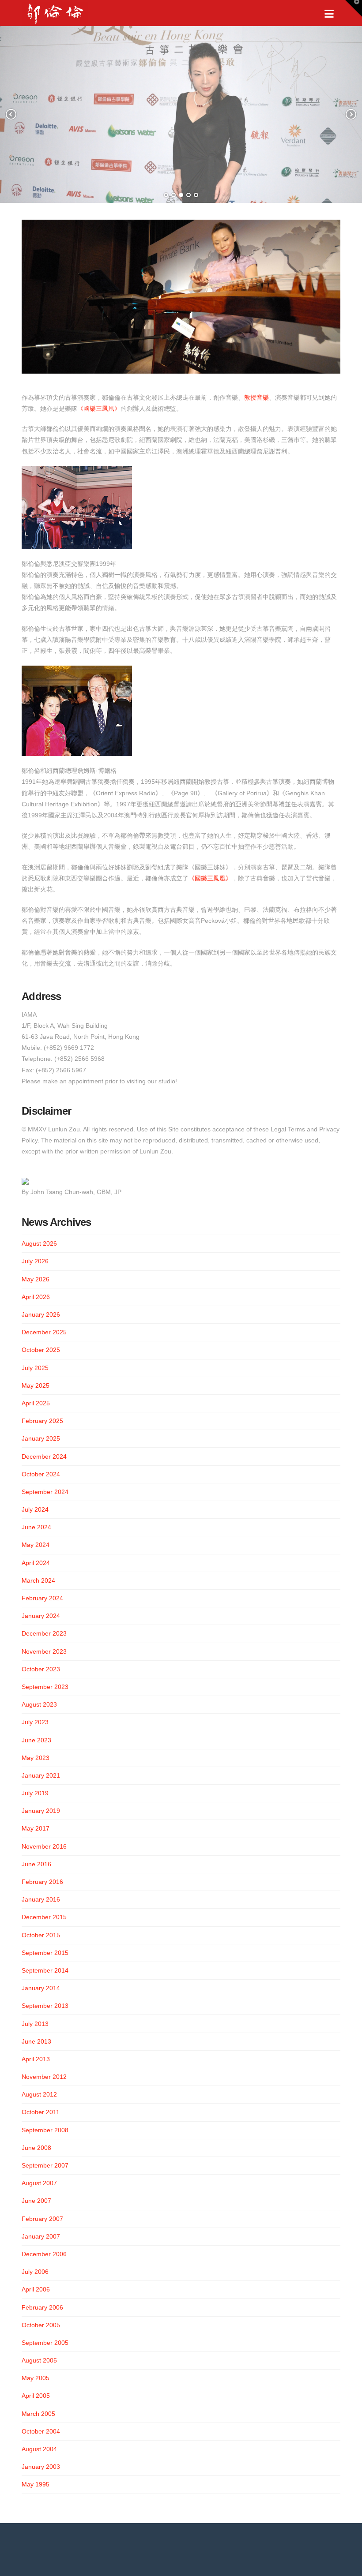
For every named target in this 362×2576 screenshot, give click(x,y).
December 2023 (44, 1633)
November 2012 (44, 2077)
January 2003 (41, 2467)
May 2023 (36, 1758)
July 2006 (35, 2272)
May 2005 (36, 2378)
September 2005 (45, 2343)
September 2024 (45, 1492)
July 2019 (35, 1793)
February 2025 (42, 1421)
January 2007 (41, 2236)
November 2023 (44, 1651)
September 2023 (45, 1687)
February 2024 (42, 1598)
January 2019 (41, 1811)
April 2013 (36, 2059)
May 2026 (36, 1279)
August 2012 (39, 2094)
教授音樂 (256, 397)
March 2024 (38, 1580)
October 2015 (41, 1935)
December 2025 (44, 1332)
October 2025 (41, 1350)
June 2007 (36, 2201)
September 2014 (45, 1970)
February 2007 (42, 2219)
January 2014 (41, 1988)
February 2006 (42, 2307)
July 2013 (35, 2024)
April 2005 (36, 2396)
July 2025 (35, 1368)
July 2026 (35, 1261)
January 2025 (41, 1438)
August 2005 (39, 2360)
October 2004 (41, 2431)
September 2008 (45, 2130)
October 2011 (41, 2112)
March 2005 (38, 2414)
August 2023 (39, 1704)
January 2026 (41, 1314)
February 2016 (42, 1882)
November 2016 (44, 1846)
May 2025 (36, 1385)
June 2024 (36, 1527)
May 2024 (36, 1545)
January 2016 (41, 1899)
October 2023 (41, 1669)
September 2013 (45, 2006)
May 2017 (36, 1828)
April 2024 (36, 1563)
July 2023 (35, 1722)
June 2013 (36, 2041)
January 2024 (41, 1616)
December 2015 (44, 1917)
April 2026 (36, 1297)
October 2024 (41, 1474)
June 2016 (36, 1864)
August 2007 (39, 2183)
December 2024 (44, 1456)
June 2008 (36, 2148)
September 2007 (45, 2165)
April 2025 (36, 1403)
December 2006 (44, 2254)
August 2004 (39, 2449)
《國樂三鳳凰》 (99, 408)
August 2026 (39, 1243)
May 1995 (36, 2484)
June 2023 (36, 1740)
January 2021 (41, 1775)
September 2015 (45, 1953)
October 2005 (41, 2325)
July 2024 (35, 1509)
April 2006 (36, 2289)
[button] (329, 14)
